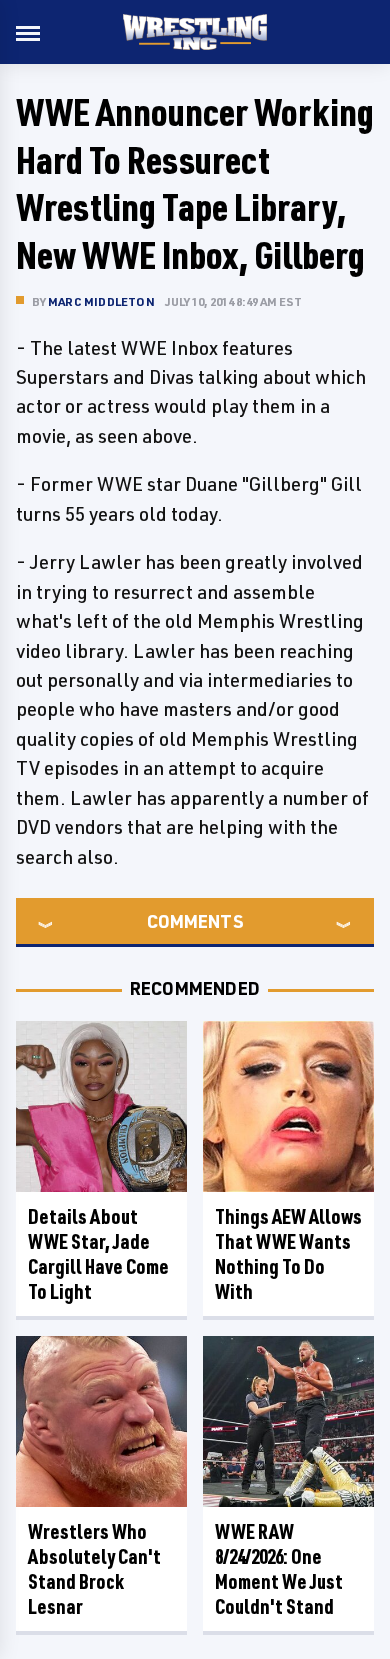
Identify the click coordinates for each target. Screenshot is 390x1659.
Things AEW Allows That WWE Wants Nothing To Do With (288, 1254)
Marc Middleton (101, 301)
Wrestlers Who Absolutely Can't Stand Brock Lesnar (94, 1569)
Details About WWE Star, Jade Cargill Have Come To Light (98, 1254)
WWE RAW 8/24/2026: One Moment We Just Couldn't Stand (279, 1569)
